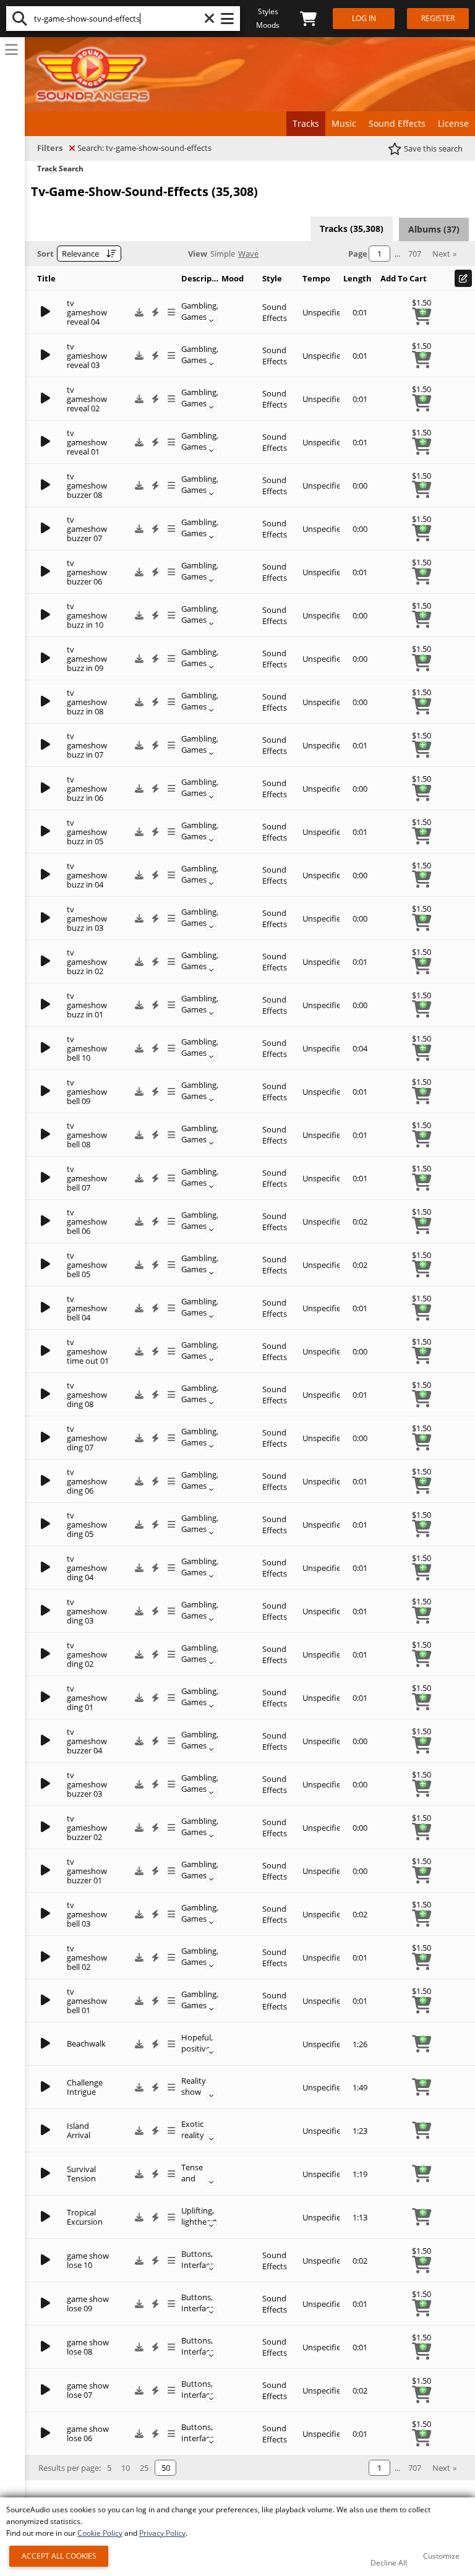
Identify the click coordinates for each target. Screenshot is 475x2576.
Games (194, 317)
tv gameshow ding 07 (87, 1438)
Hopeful (196, 2037)
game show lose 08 (88, 2347)
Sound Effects (275, 312)
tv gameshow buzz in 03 (87, 918)
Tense (192, 2167)
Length (357, 278)
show (191, 2092)
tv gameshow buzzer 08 (87, 486)
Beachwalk (86, 2043)
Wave (248, 254)
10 (126, 2468)
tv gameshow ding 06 (87, 1481)
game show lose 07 (88, 2390)
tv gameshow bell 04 (87, 1308)
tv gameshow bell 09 (87, 1092)
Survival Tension (81, 2174)
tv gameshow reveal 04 (87, 312)
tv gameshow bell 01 (87, 2001)
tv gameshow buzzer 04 (87, 1741)
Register (438, 18)
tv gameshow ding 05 (87, 1525)
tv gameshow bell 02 (87, 1958)
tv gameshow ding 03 (87, 1611)
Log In (364, 18)
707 (415, 254)
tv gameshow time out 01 (88, 1351)
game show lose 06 (88, 2433)
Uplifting (197, 2210)
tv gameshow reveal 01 (87, 442)
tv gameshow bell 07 (87, 1178)
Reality (194, 2081)
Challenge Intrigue (85, 2087)
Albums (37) (434, 229)
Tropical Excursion (85, 2217)
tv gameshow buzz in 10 (87, 615)
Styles (268, 11)
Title (46, 278)
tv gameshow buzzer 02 (87, 1828)
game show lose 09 (88, 2304)
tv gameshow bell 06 (87, 1222)
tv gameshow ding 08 (87, 1395)
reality (193, 2135)
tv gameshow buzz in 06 (87, 789)
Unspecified (324, 312)
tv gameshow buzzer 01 (87, 1871)
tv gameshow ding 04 (87, 1568)
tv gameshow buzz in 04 (87, 875)
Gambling (199, 306)
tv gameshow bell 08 (87, 1135)
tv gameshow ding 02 (87, 1654)
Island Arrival (79, 2130)
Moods (268, 25)
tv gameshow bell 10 (87, 1048)
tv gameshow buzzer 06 (87, 572)
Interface (198, 2265)
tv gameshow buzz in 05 (87, 832)
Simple (223, 254)
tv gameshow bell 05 (87, 1265)
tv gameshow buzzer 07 (87, 529)
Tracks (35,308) (352, 229)
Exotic (192, 2124)
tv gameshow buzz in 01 (87, 1005)
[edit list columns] (463, 278)
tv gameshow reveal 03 (87, 356)
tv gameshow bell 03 (87, 1914)
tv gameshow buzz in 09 (87, 659)
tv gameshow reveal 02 (87, 399)
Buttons (196, 2254)
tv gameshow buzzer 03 (87, 1784)
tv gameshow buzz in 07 (87, 745)
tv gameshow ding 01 (87, 1698)
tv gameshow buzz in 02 (87, 962)
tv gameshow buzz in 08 (87, 702)
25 (144, 2468)
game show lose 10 (88, 2260)
